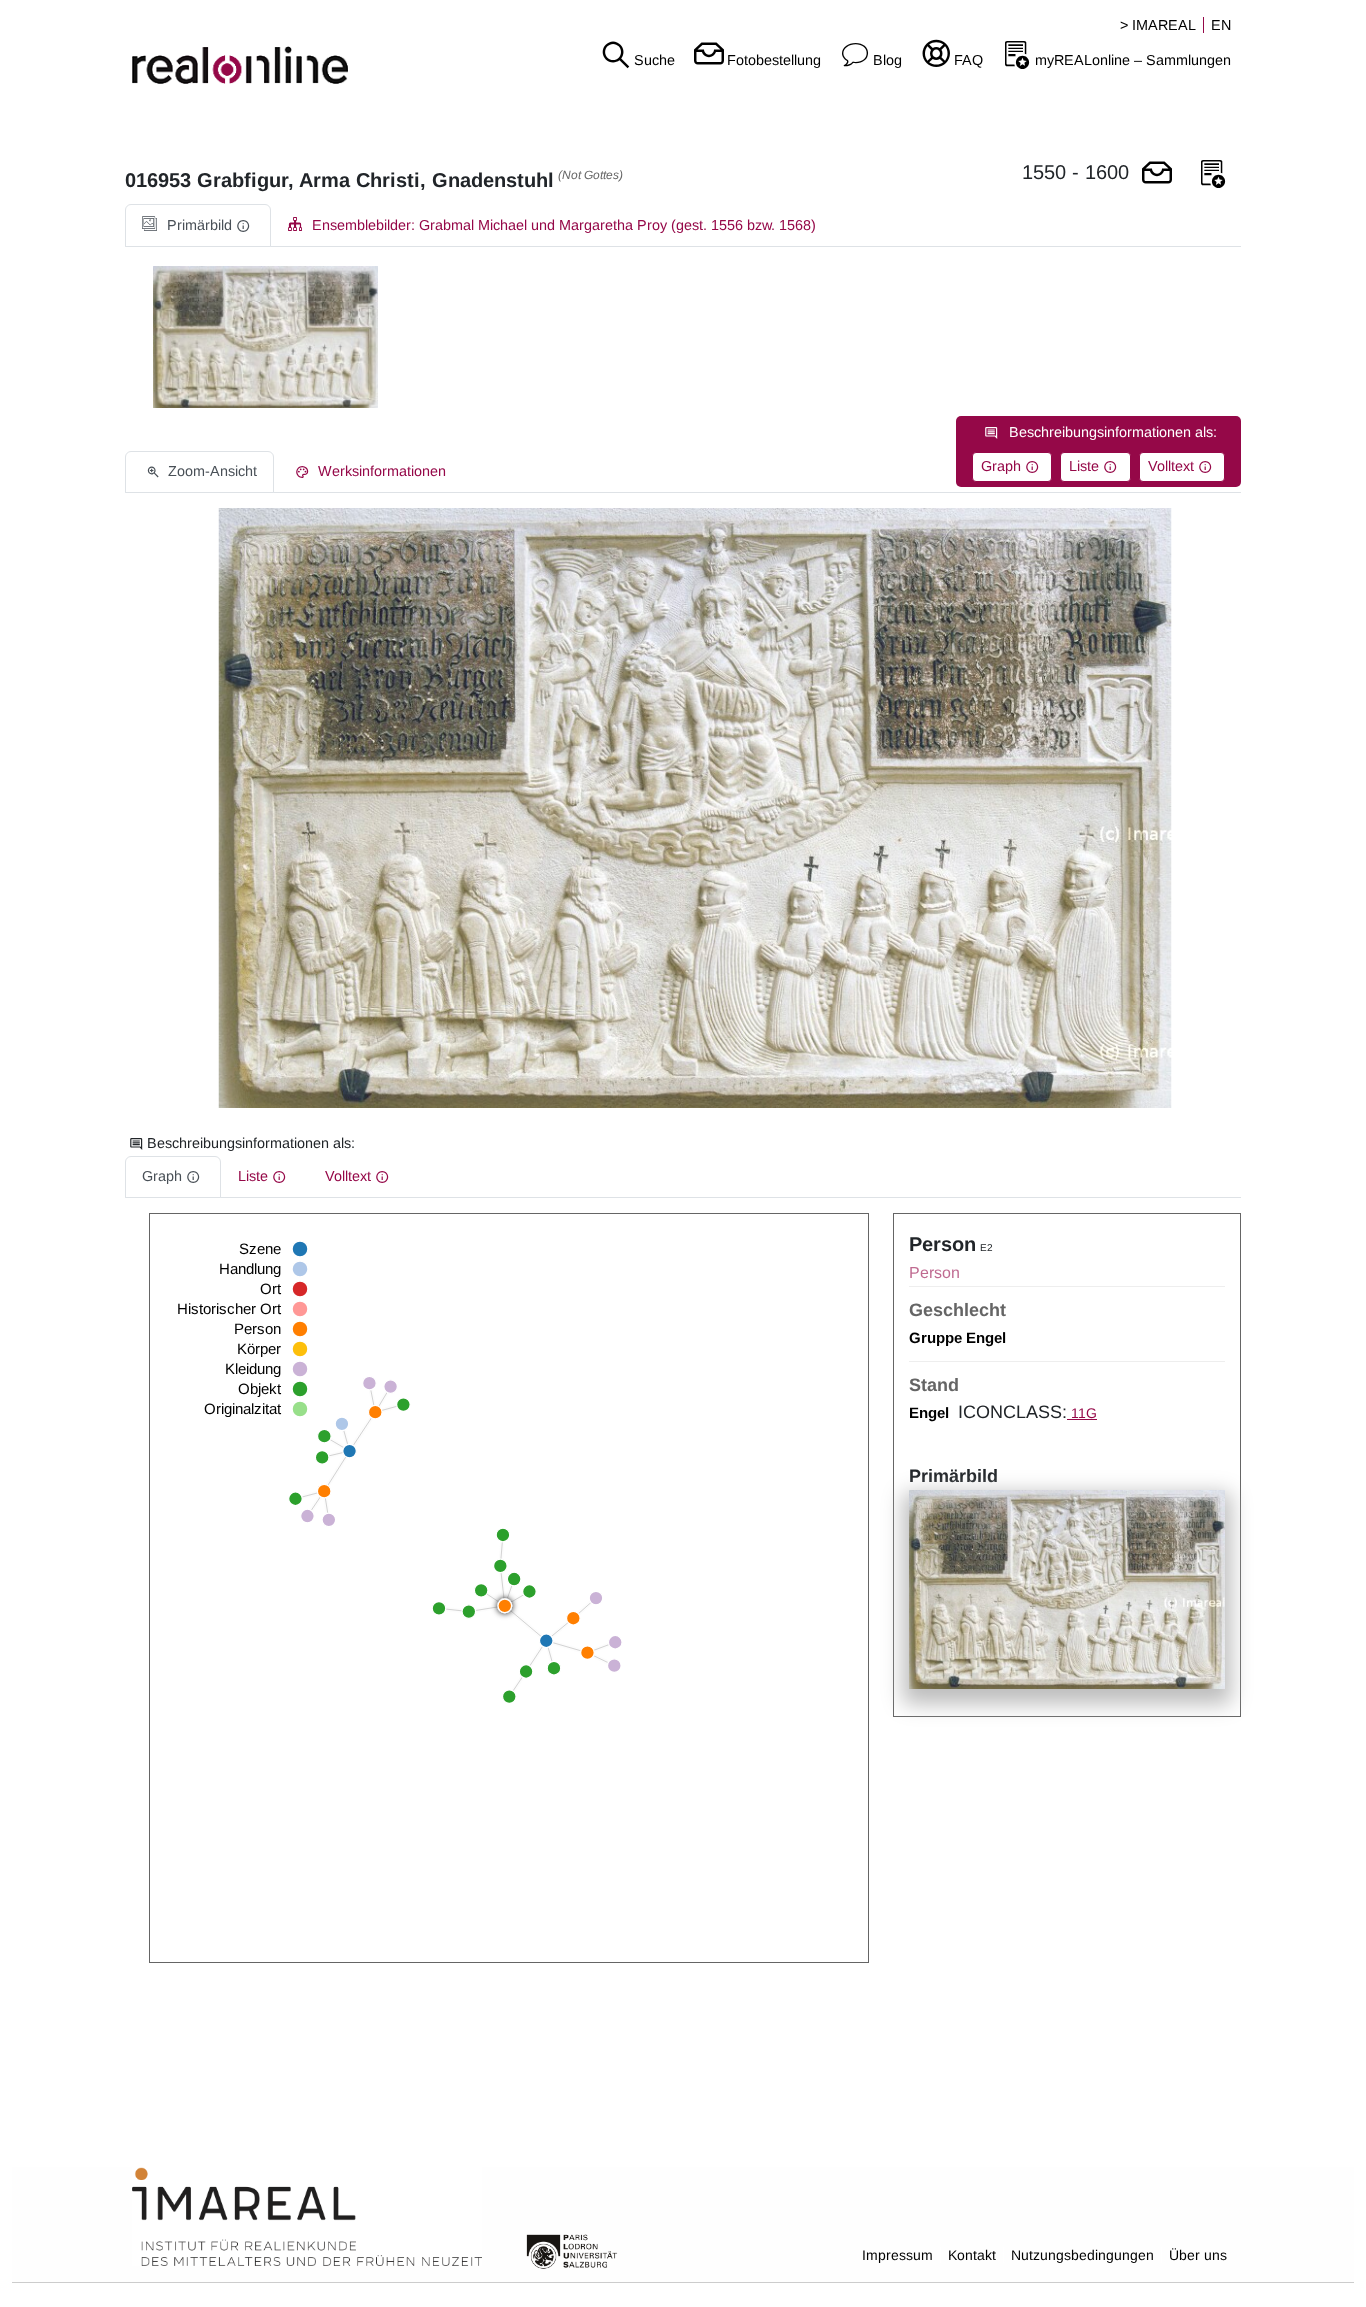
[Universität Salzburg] (572, 2250)
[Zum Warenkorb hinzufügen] (1157, 174)
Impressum (897, 2255)
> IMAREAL (1158, 25)
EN (1221, 25)
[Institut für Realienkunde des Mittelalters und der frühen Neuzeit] (307, 2218)
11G (1082, 1413)
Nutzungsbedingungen (1082, 2255)
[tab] (198, 225)
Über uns (1198, 2255)
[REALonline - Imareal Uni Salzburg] (227, 50)
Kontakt (972, 2255)
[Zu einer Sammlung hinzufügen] (1213, 174)
